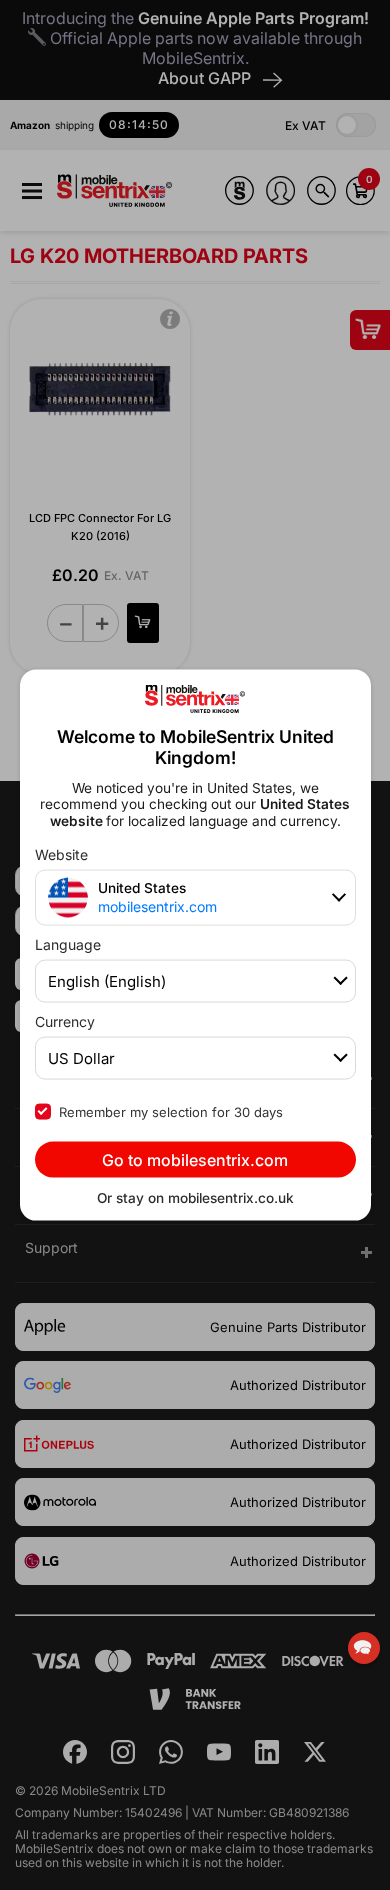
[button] (364, 1648)
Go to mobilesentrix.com (195, 1159)
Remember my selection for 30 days (171, 1111)
